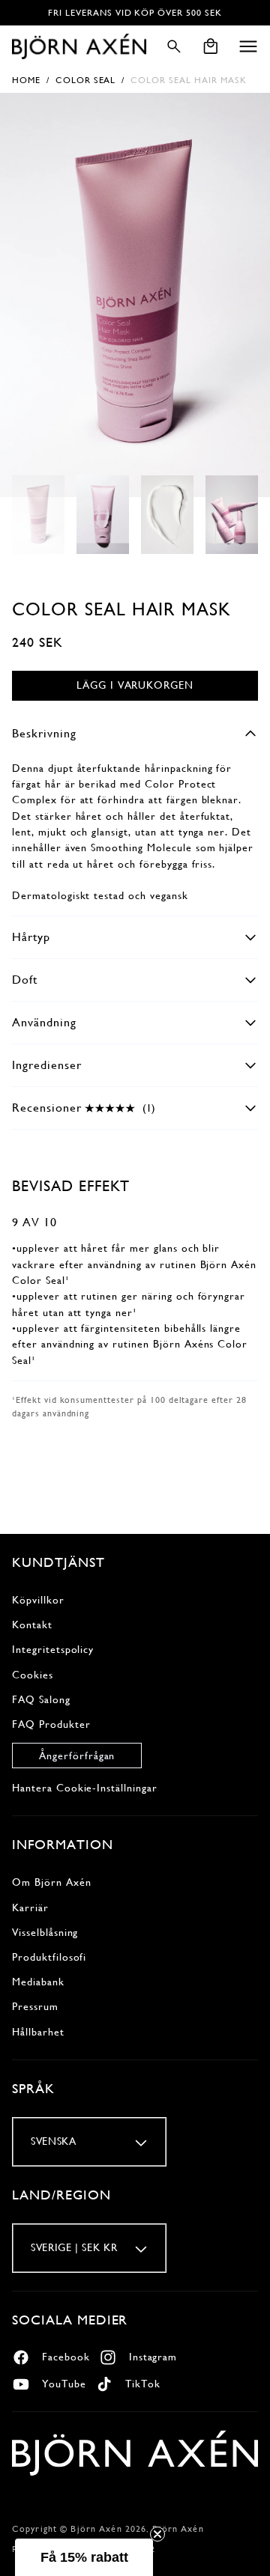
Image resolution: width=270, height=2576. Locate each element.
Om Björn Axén (51, 1882)
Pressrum (35, 2006)
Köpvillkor (38, 1600)
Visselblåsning (45, 1932)
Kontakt (32, 1625)
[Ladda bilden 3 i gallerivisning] (167, 515)
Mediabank (38, 1982)
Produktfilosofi (49, 1957)
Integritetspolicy (53, 1649)
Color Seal (86, 80)
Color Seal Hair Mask (188, 80)
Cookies (33, 1675)
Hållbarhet (38, 2032)
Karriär (30, 1907)
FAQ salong (41, 1699)
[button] (248, 46)
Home (26, 80)
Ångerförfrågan (77, 1756)
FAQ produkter (51, 1724)
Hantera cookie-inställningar (85, 1788)
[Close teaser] (157, 2534)
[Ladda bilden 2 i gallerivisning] (103, 515)
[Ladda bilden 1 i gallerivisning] (38, 515)
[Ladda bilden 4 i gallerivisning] (232, 515)
